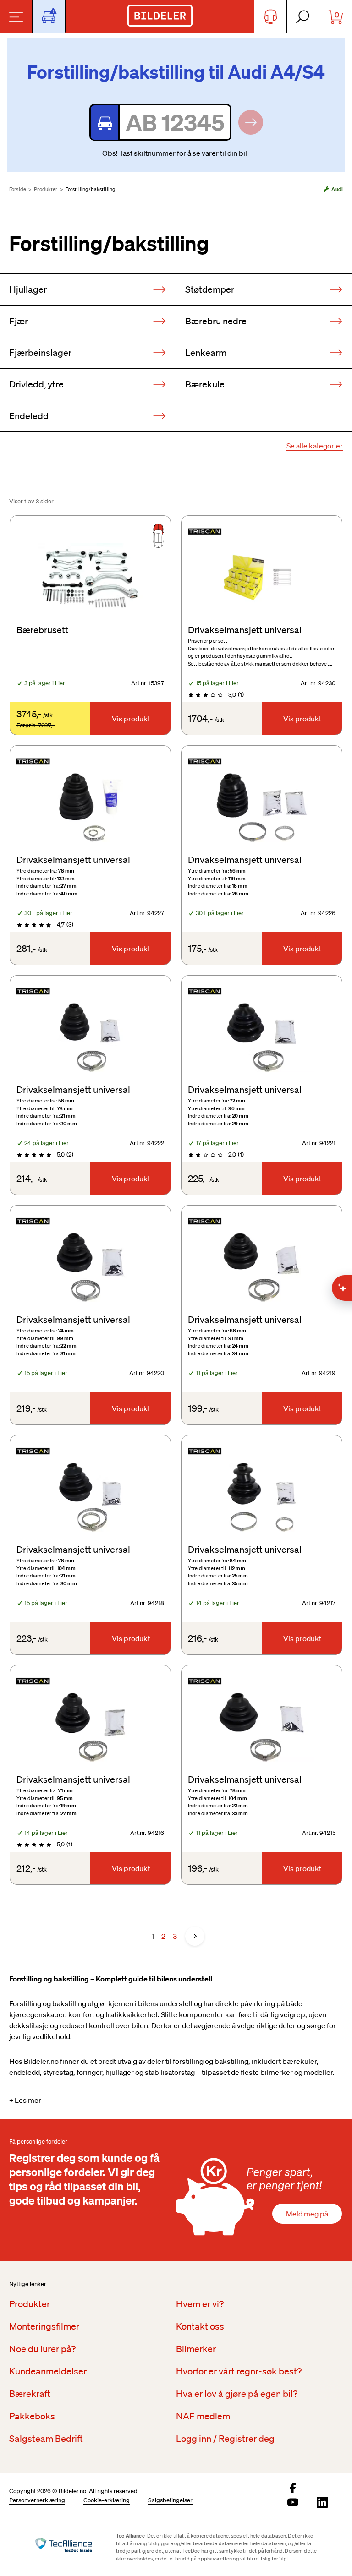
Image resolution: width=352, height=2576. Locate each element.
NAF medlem (203, 2416)
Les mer (28, 2100)
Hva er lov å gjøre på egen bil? (237, 2394)
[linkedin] (322, 2503)
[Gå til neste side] (195, 1936)
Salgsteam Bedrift (46, 2439)
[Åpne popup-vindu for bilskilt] (49, 16)
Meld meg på (307, 2214)
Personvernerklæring (37, 2500)
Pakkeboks (32, 2416)
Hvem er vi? (200, 2304)
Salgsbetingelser (170, 2500)
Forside (18, 189)
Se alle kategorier (315, 446)
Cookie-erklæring (107, 2500)
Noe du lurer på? (42, 2349)
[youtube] (293, 2503)
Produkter (46, 189)
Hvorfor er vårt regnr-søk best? (239, 2371)
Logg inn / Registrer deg (225, 2439)
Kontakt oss (200, 2326)
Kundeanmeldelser (48, 2371)
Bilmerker (196, 2349)
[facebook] (293, 2489)
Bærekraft (30, 2394)
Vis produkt (131, 719)
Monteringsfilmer (44, 2326)
